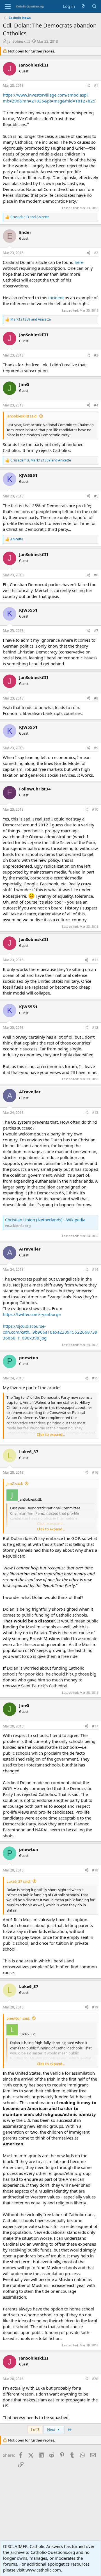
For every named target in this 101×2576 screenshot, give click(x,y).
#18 (95, 1870)
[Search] (94, 6)
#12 (95, 1028)
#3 (96, 355)
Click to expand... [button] (51, 1434)
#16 (95, 1472)
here (79, 262)
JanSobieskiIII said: (22, 416)
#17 (95, 1726)
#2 (96, 253)
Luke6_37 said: (19, 1881)
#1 (96, 85)
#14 (95, 1269)
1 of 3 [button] (35, 2429)
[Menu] (8, 6)
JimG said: (15, 1484)
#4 (96, 405)
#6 (96, 575)
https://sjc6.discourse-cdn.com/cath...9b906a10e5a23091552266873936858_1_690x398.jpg (50, 1332)
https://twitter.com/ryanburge (32, 1314)
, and (41, 460)
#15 (95, 1378)
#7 (96, 631)
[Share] (88, 86)
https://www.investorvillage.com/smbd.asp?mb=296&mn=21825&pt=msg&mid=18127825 (49, 98)
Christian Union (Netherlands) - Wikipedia (45, 1220)
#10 (95, 809)
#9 (96, 748)
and (30, 217)
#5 (96, 496)
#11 (95, 960)
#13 (95, 1113)
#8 (96, 698)
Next (52, 2429)
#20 (95, 2379)
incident (56, 298)
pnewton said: (18, 2018)
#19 (95, 2007)
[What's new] (83, 6)
